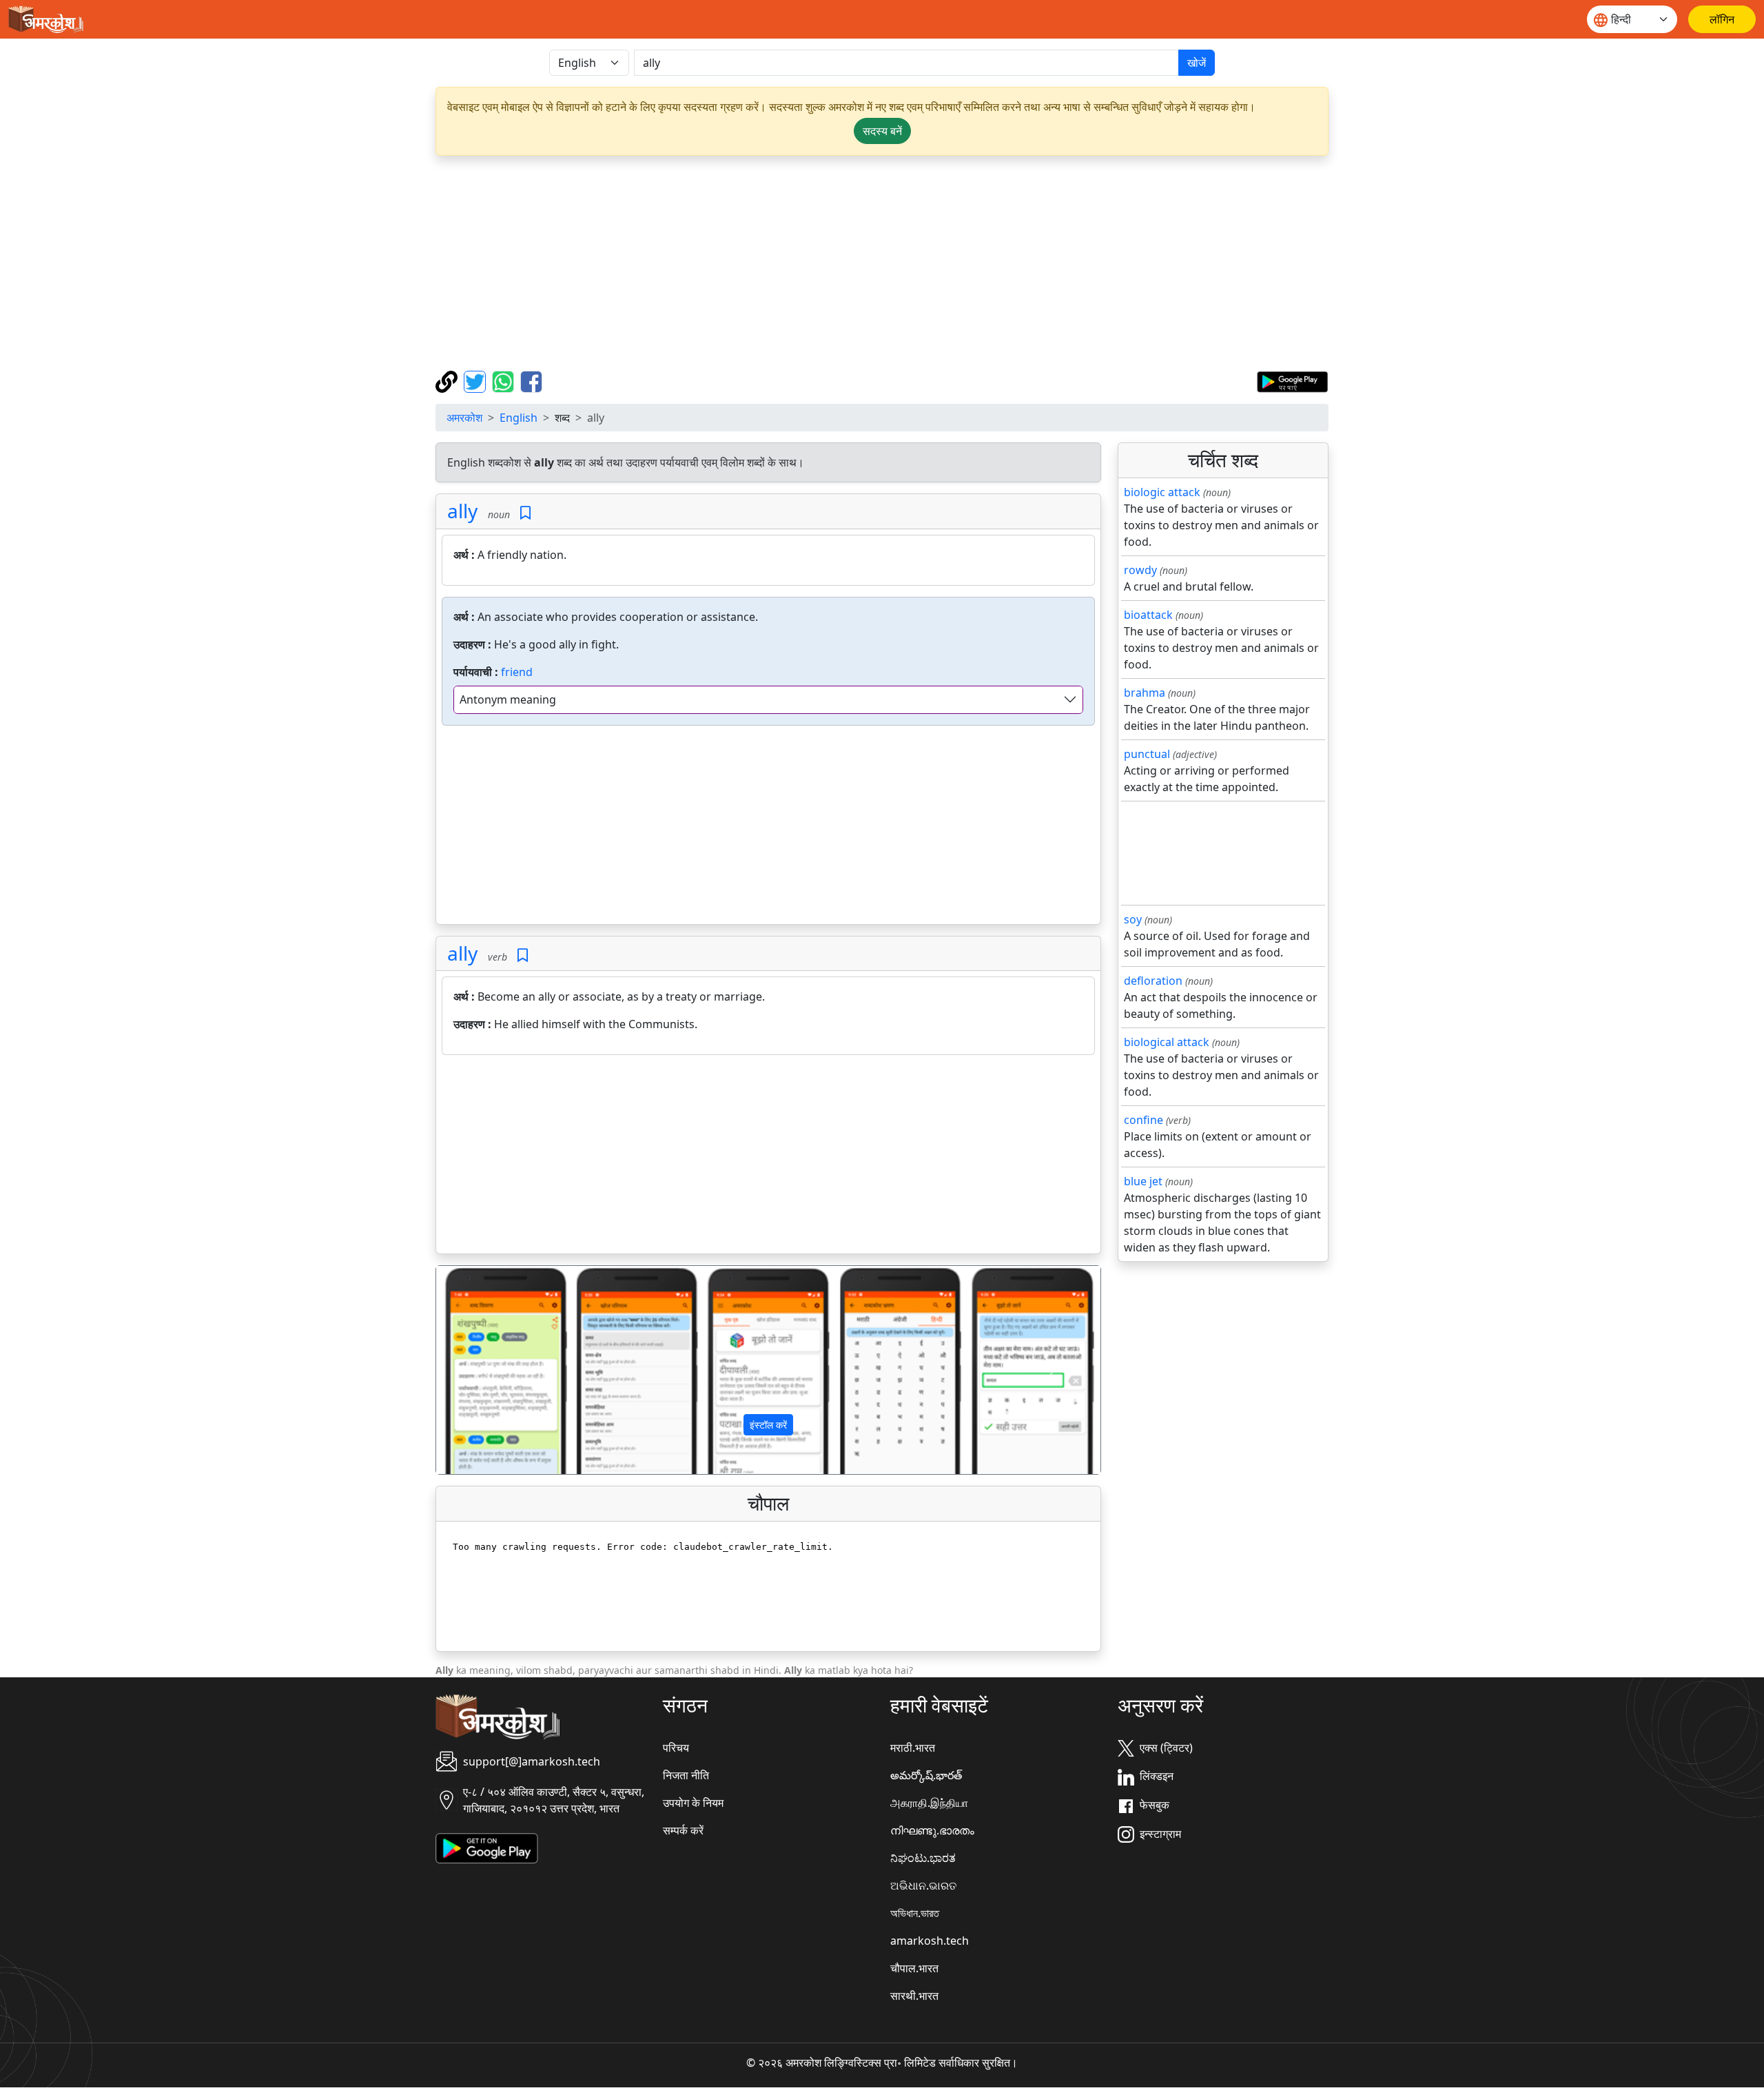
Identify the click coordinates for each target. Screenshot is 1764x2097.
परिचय (676, 1748)
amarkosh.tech (930, 1941)
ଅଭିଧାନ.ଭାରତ (923, 1885)
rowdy (1140, 570)
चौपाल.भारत (914, 1968)
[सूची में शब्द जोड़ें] (525, 513)
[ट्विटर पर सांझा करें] (476, 380)
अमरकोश (464, 418)
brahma (1145, 693)
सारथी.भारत (914, 1996)
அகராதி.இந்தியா (929, 1803)
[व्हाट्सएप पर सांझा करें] (505, 380)
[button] (486, 1370)
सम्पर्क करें (683, 1830)
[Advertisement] (882, 263)
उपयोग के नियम (693, 1803)
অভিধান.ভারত (915, 1913)
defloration (1153, 981)
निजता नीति (686, 1775)
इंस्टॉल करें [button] (768, 1425)
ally (462, 511)
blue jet (1143, 1181)
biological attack (1167, 1042)
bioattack (1148, 615)
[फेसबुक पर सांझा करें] (531, 380)
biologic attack (1162, 492)
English (519, 418)
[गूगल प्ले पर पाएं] (1292, 380)
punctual (1147, 754)
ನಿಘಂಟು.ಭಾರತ (923, 1858)
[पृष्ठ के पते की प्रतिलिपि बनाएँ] (448, 380)
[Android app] (487, 1847)
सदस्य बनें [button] (882, 131)
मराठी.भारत (913, 1748)
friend (517, 672)
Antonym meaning (508, 699)
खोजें (1197, 63)
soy (1133, 919)
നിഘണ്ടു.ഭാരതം (932, 1830)
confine (1143, 1120)
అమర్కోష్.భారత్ (926, 1775)
